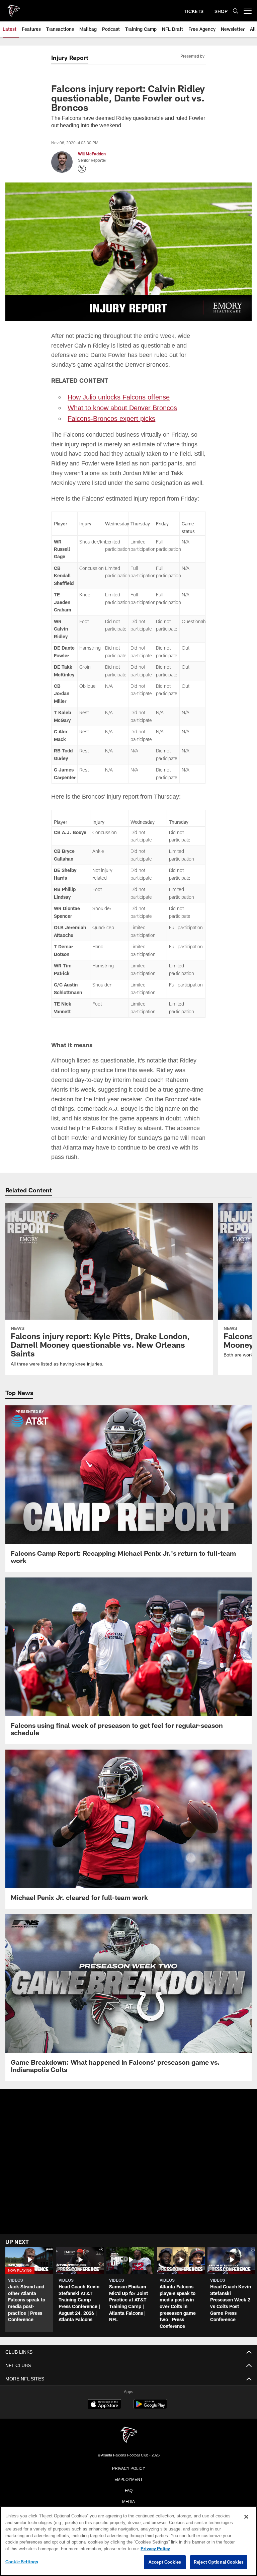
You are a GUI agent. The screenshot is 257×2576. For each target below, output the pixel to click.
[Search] (236, 11)
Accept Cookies (165, 2562)
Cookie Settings (22, 2562)
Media (129, 2500)
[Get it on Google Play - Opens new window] (150, 2406)
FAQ (129, 2489)
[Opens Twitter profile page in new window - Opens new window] (82, 169)
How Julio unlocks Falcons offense (119, 396)
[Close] (246, 2517)
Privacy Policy (128, 2467)
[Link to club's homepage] (13, 8)
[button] (129, 2175)
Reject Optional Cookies (219, 2562)
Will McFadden (92, 154)
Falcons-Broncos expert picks (111, 418)
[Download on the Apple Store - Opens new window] (104, 2404)
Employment (128, 2478)
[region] (128, 2541)
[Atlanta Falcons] (128, 2434)
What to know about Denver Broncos (121, 407)
